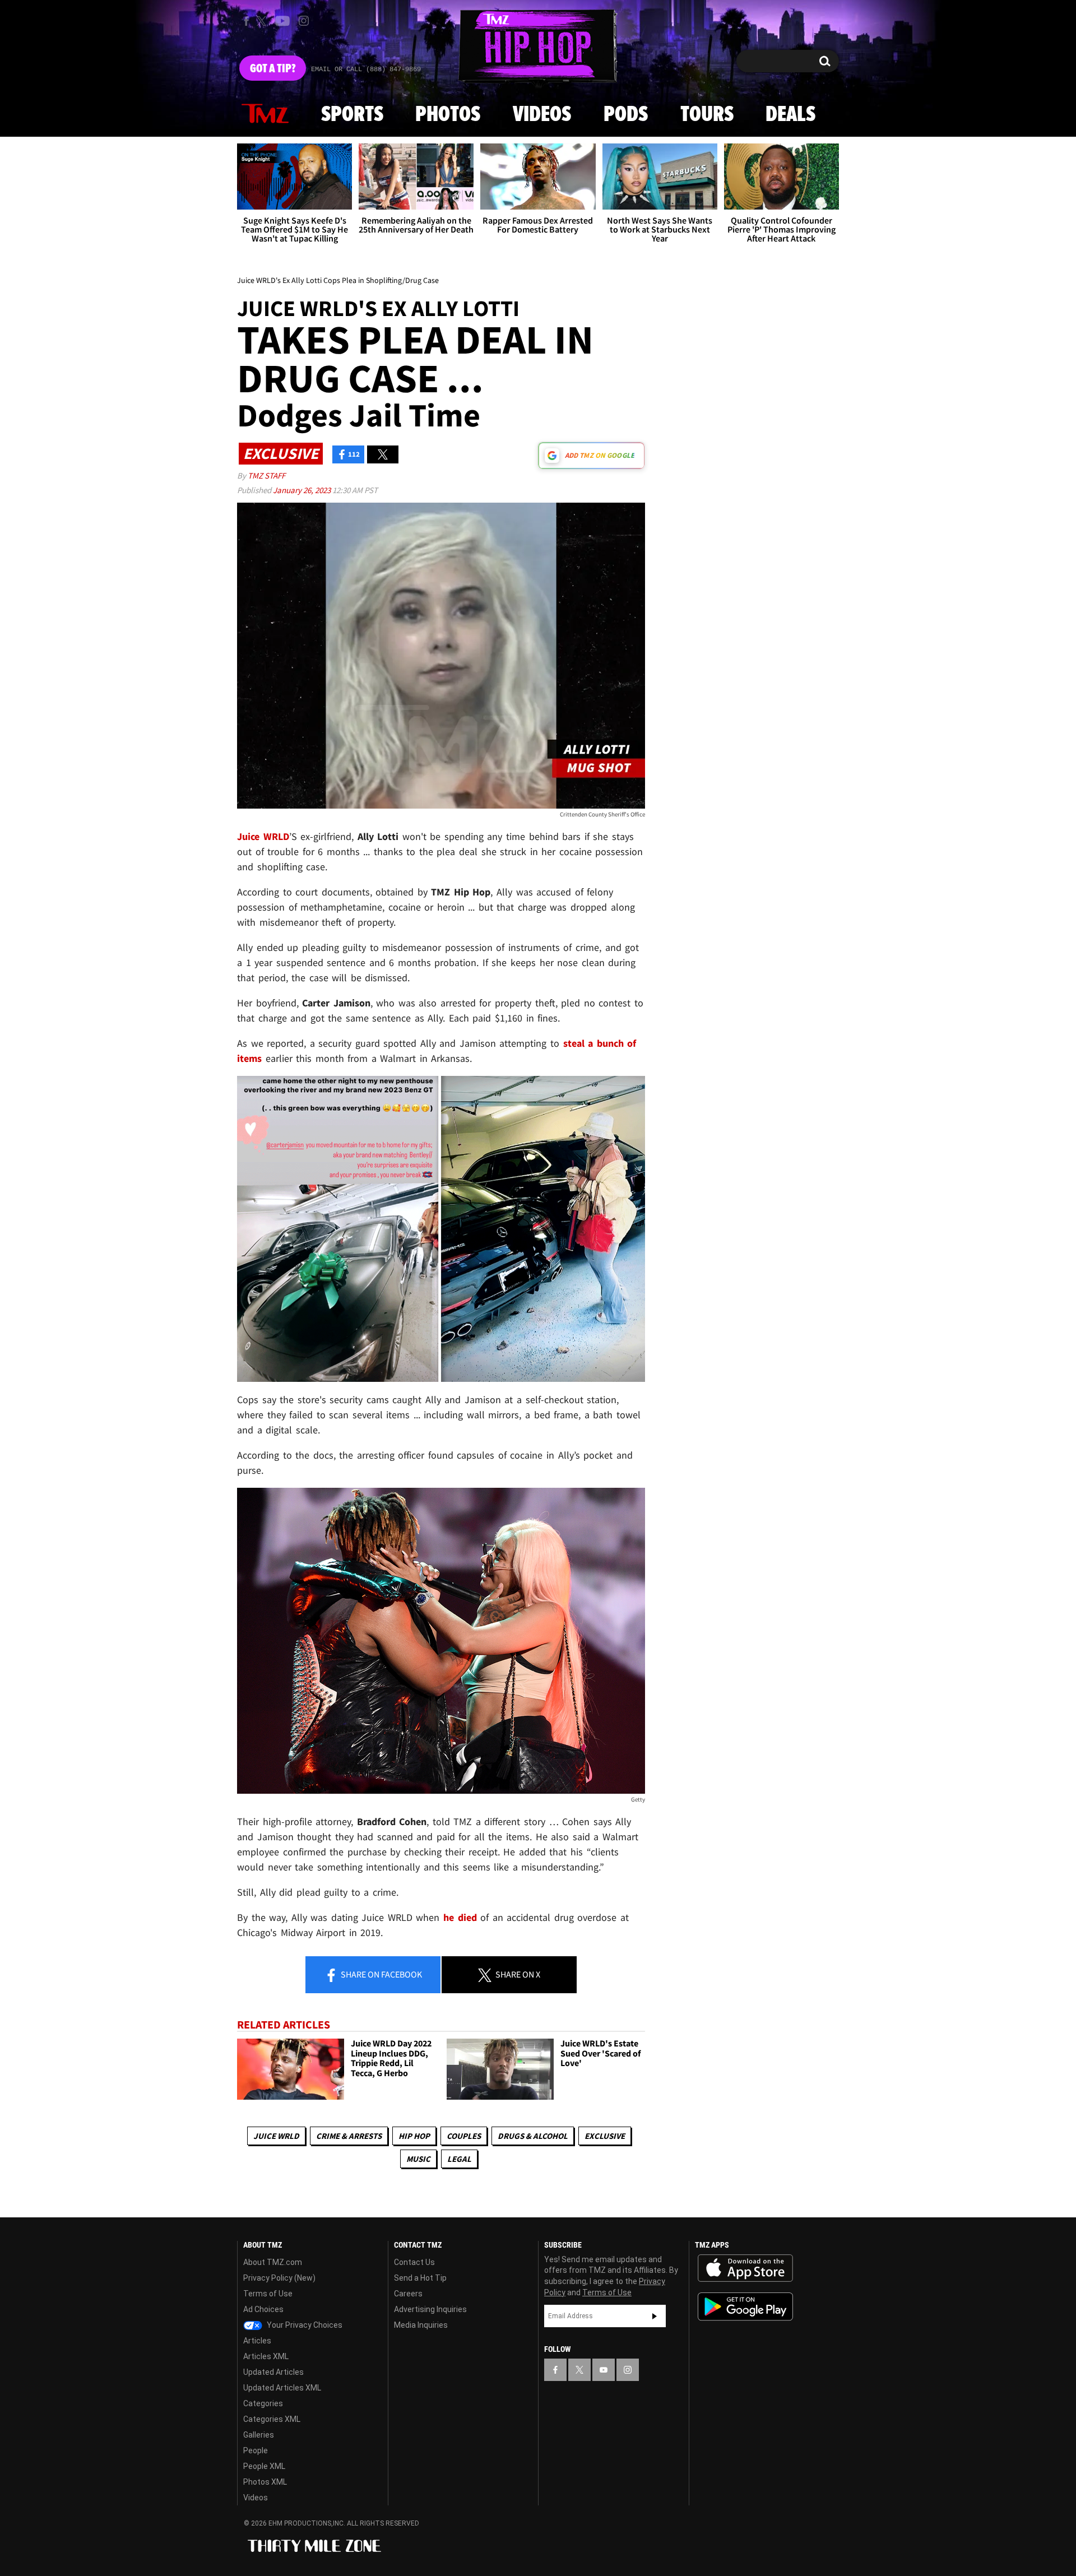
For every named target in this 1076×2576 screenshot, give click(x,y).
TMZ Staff (266, 475)
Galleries (259, 2435)
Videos (542, 115)
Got (273, 69)
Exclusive (605, 2136)
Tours (707, 115)
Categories (263, 2403)
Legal (459, 2159)
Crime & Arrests (349, 2136)
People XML (264, 2466)
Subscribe (655, 2316)
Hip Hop (414, 2136)
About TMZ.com (273, 2262)
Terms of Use (268, 2294)
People (256, 2450)
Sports (352, 115)
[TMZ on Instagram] (304, 21)
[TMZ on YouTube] (604, 2370)
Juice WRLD (276, 2136)
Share (381, 1974)
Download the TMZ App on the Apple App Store (745, 2268)
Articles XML (266, 2356)
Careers (408, 2294)
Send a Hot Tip (420, 2278)
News (265, 114)
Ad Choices (263, 2309)
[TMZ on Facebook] (246, 21)
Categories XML (272, 2419)
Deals (790, 115)
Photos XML (265, 2482)
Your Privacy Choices (304, 2325)
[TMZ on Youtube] (282, 21)
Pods (626, 115)
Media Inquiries (421, 2325)
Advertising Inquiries (430, 2309)
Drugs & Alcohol (533, 2136)
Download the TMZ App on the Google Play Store (745, 2307)
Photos (448, 115)
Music (418, 2159)
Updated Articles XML (282, 2388)
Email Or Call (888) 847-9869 (366, 69)
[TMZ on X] (263, 21)
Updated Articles (273, 2372)
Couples (464, 2136)
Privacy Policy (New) (279, 2278)
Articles (257, 2341)
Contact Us (414, 2262)
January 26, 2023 (303, 490)
